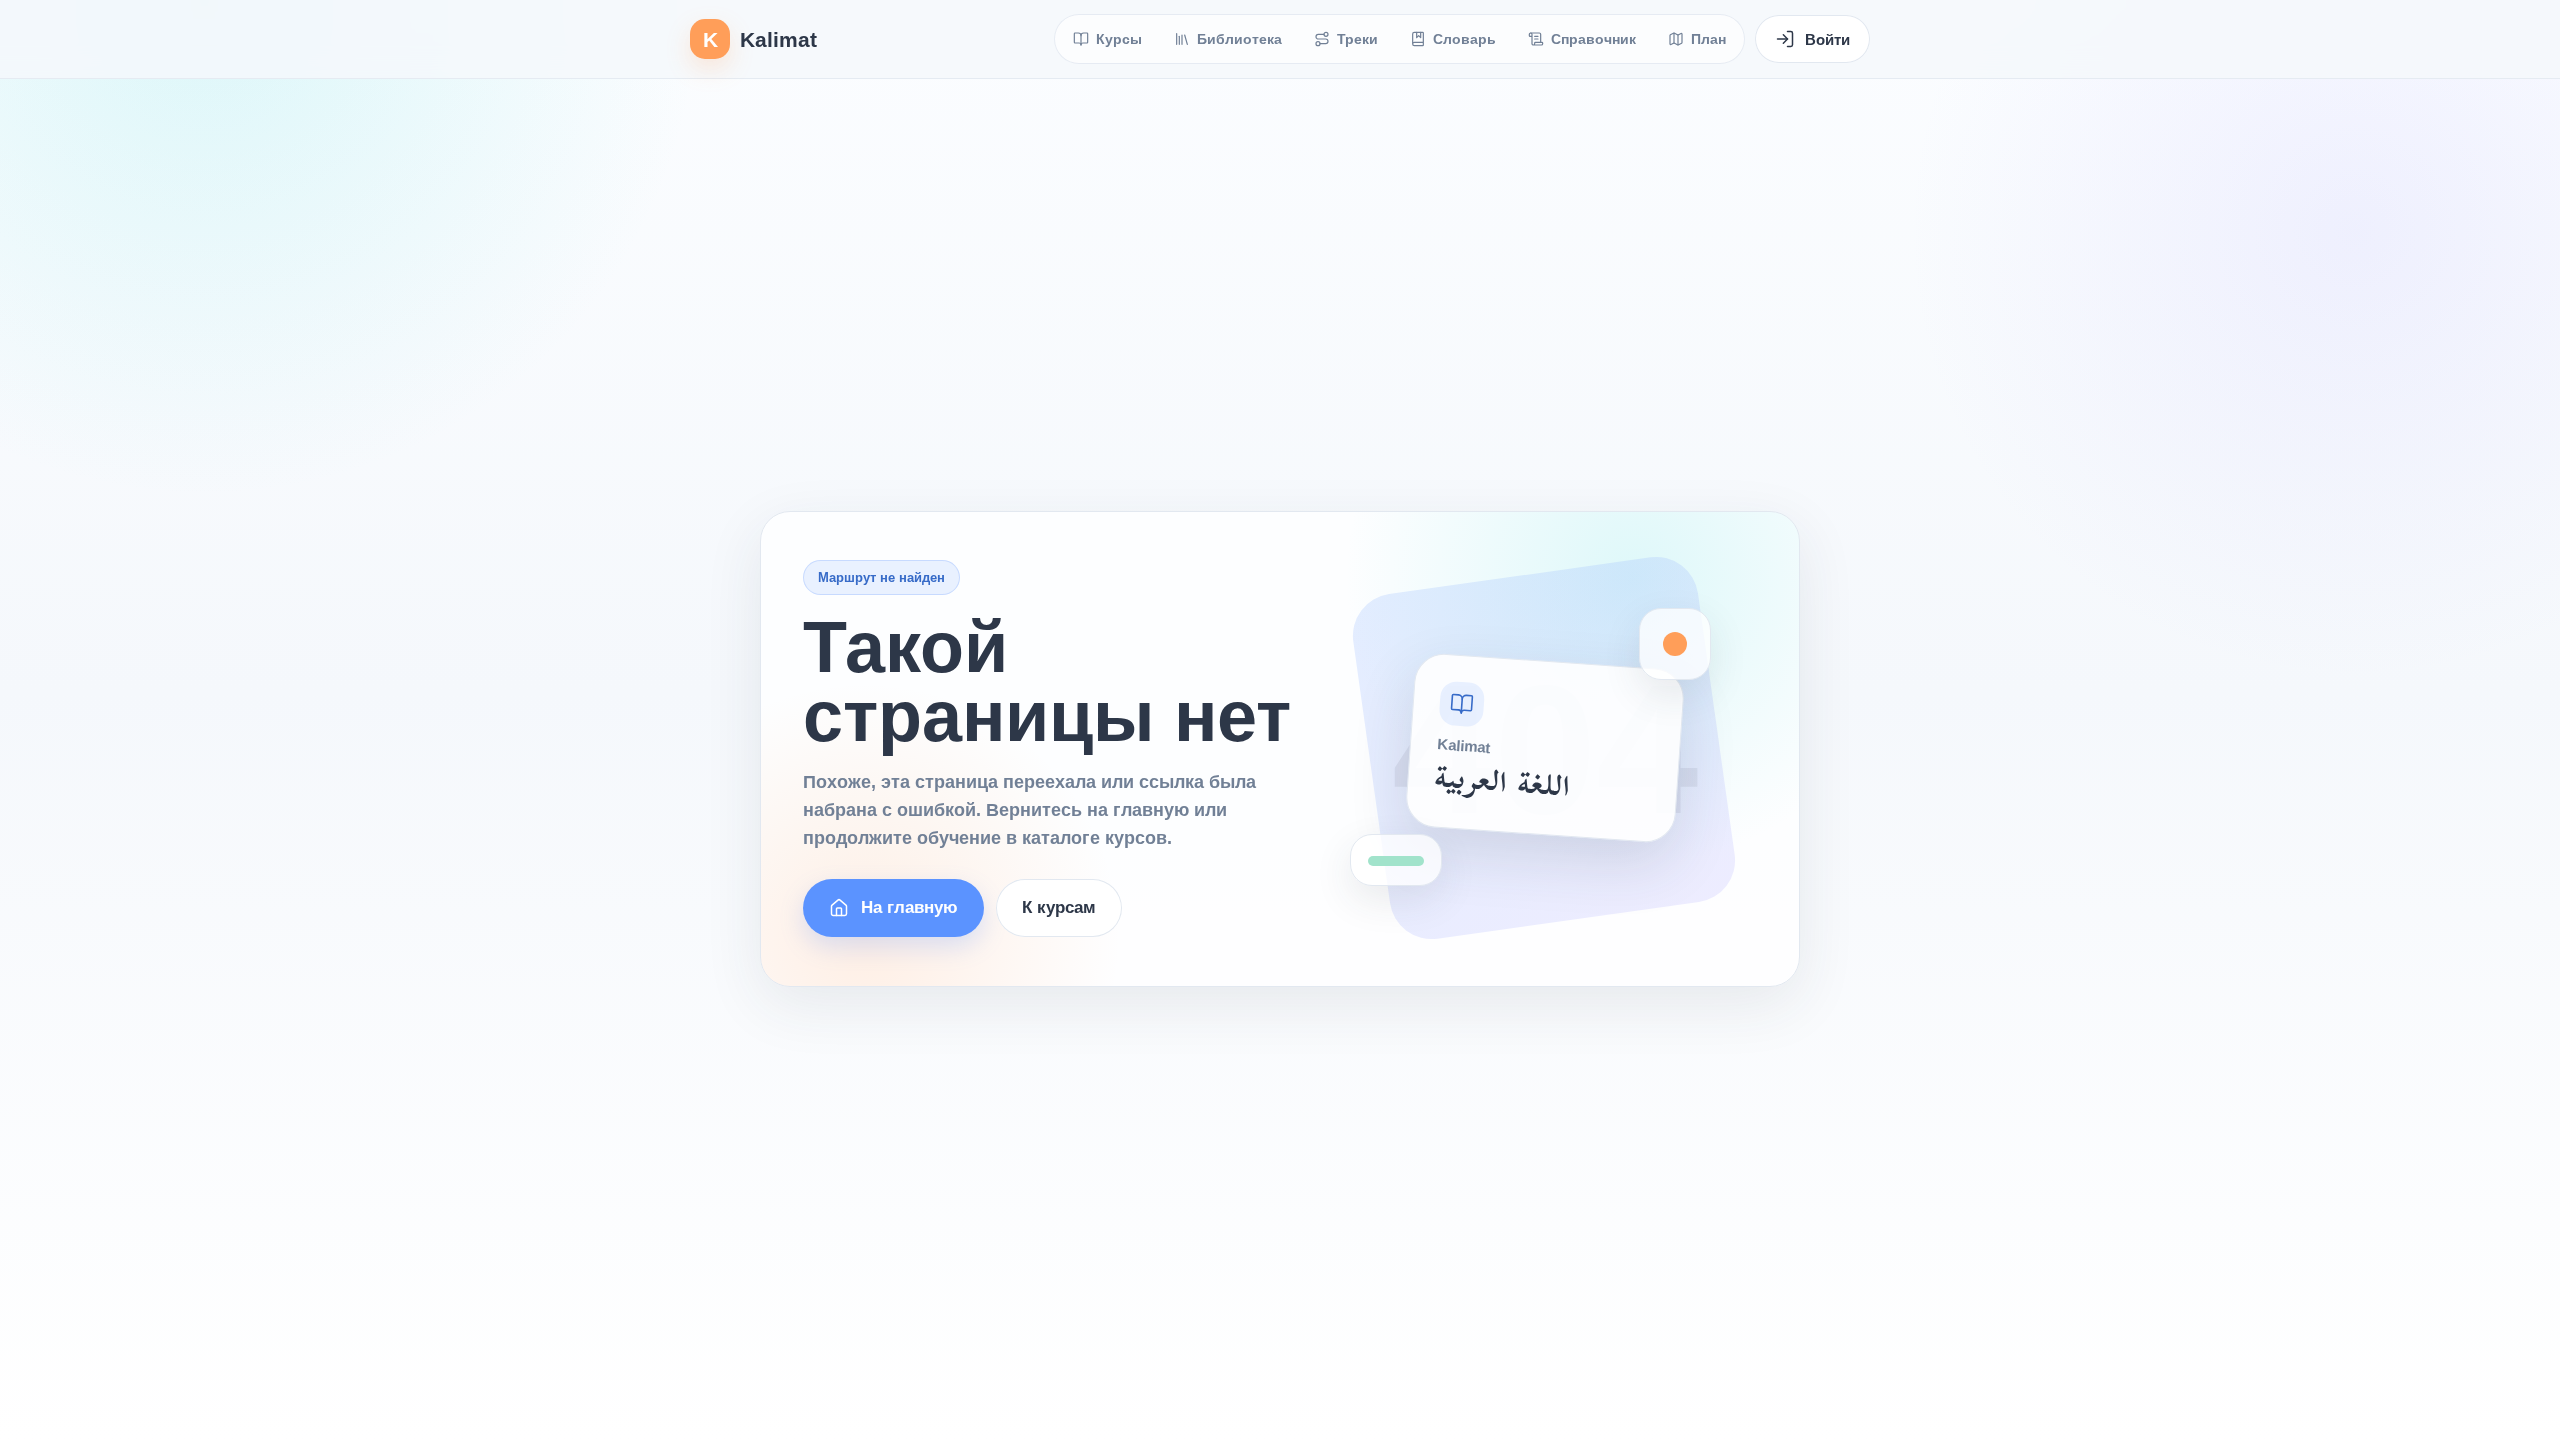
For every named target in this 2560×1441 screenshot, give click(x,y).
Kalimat (760, 39)
